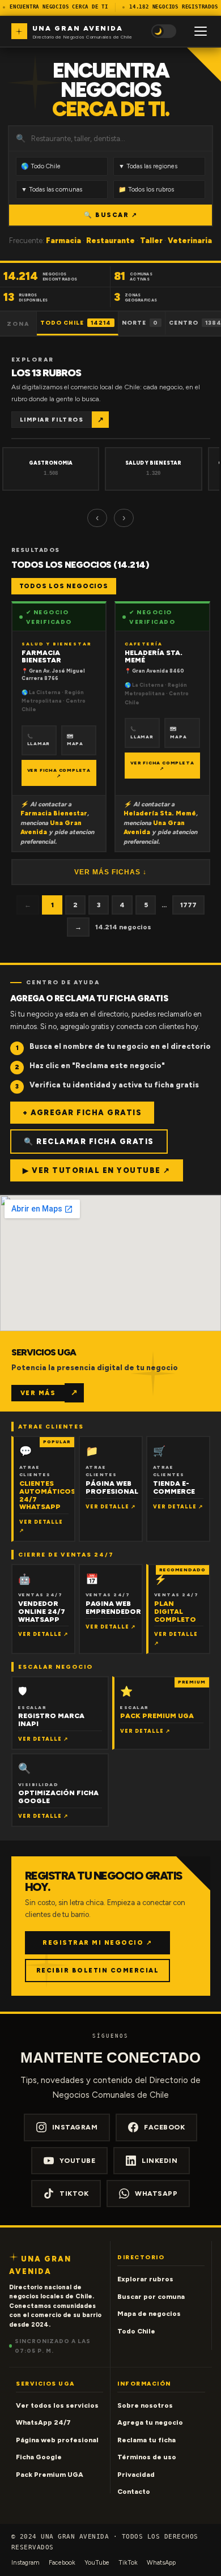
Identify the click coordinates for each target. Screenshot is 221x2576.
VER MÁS (38, 1393)
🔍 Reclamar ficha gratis (89, 1142)
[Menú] (201, 31)
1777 (188, 905)
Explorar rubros (145, 2279)
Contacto (134, 2492)
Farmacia (63, 241)
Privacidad (136, 2475)
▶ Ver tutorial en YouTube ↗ (97, 1170)
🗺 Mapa (75, 740)
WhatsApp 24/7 (43, 2422)
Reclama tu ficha (146, 2440)
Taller (151, 241)
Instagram (75, 2127)
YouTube (78, 2161)
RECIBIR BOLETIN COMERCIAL (98, 1971)
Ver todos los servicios (57, 2405)
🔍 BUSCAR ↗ (110, 215)
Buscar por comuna (151, 2297)
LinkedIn (160, 2161)
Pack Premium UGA (50, 2475)
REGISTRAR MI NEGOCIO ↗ (97, 1943)
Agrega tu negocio (150, 2422)
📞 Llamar (39, 740)
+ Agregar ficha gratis (82, 1113)
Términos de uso (147, 2457)
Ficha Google (39, 2457)
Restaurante (110, 241)
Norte (140, 323)
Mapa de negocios (149, 2314)
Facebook (164, 2127)
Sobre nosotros (145, 2405)
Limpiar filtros (52, 420)
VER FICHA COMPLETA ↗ (59, 773)
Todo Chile (76, 323)
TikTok (74, 2194)
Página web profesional (57, 2440)
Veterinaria (190, 241)
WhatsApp (156, 2194)
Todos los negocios (64, 586)
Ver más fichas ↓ (110, 872)
